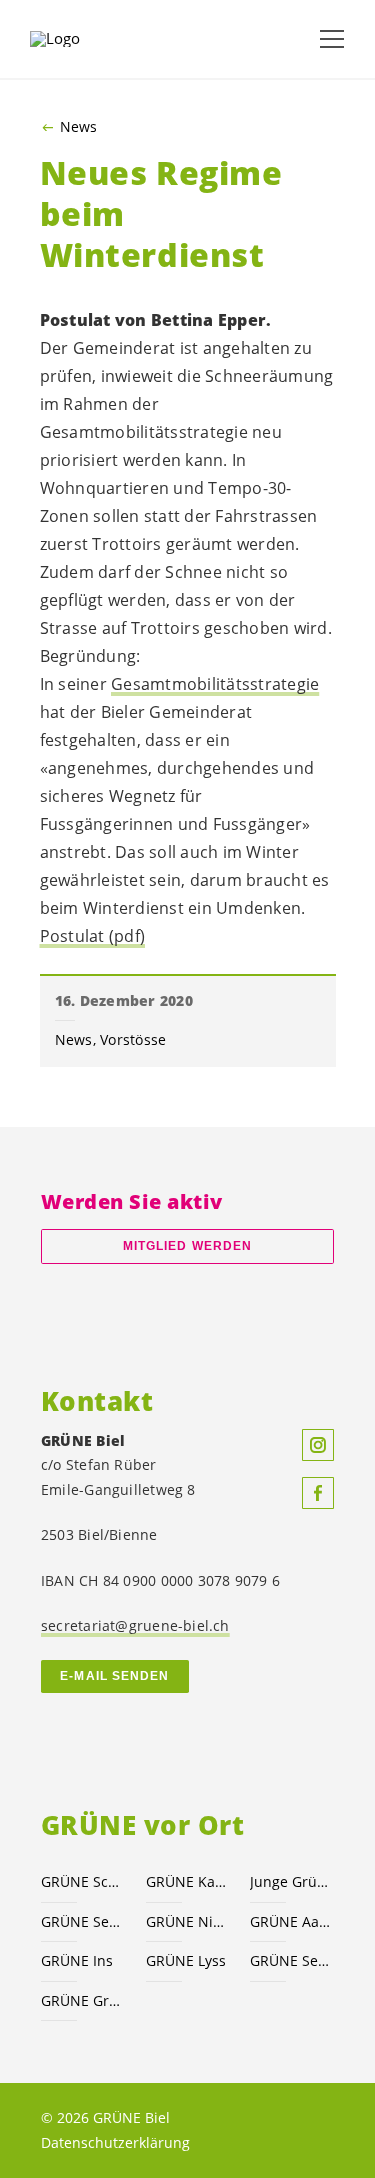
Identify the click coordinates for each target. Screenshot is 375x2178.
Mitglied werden (187, 1246)
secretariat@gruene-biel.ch (135, 1625)
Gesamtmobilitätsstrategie (215, 684)
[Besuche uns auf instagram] (318, 1445)
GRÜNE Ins (77, 1960)
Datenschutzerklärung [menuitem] (115, 2142)
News (78, 127)
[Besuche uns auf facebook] (318, 1493)
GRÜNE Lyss (186, 1960)
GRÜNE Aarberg (290, 1921)
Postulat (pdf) (93, 936)
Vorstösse (133, 1039)
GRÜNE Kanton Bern (186, 1881)
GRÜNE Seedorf (290, 1960)
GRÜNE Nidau (186, 1921)
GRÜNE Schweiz (81, 1881)
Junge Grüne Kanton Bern (290, 1881)
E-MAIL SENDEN (114, 1676)
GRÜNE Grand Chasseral (81, 2000)
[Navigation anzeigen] (332, 39)
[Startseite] (80, 39)
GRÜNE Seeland (81, 1921)
